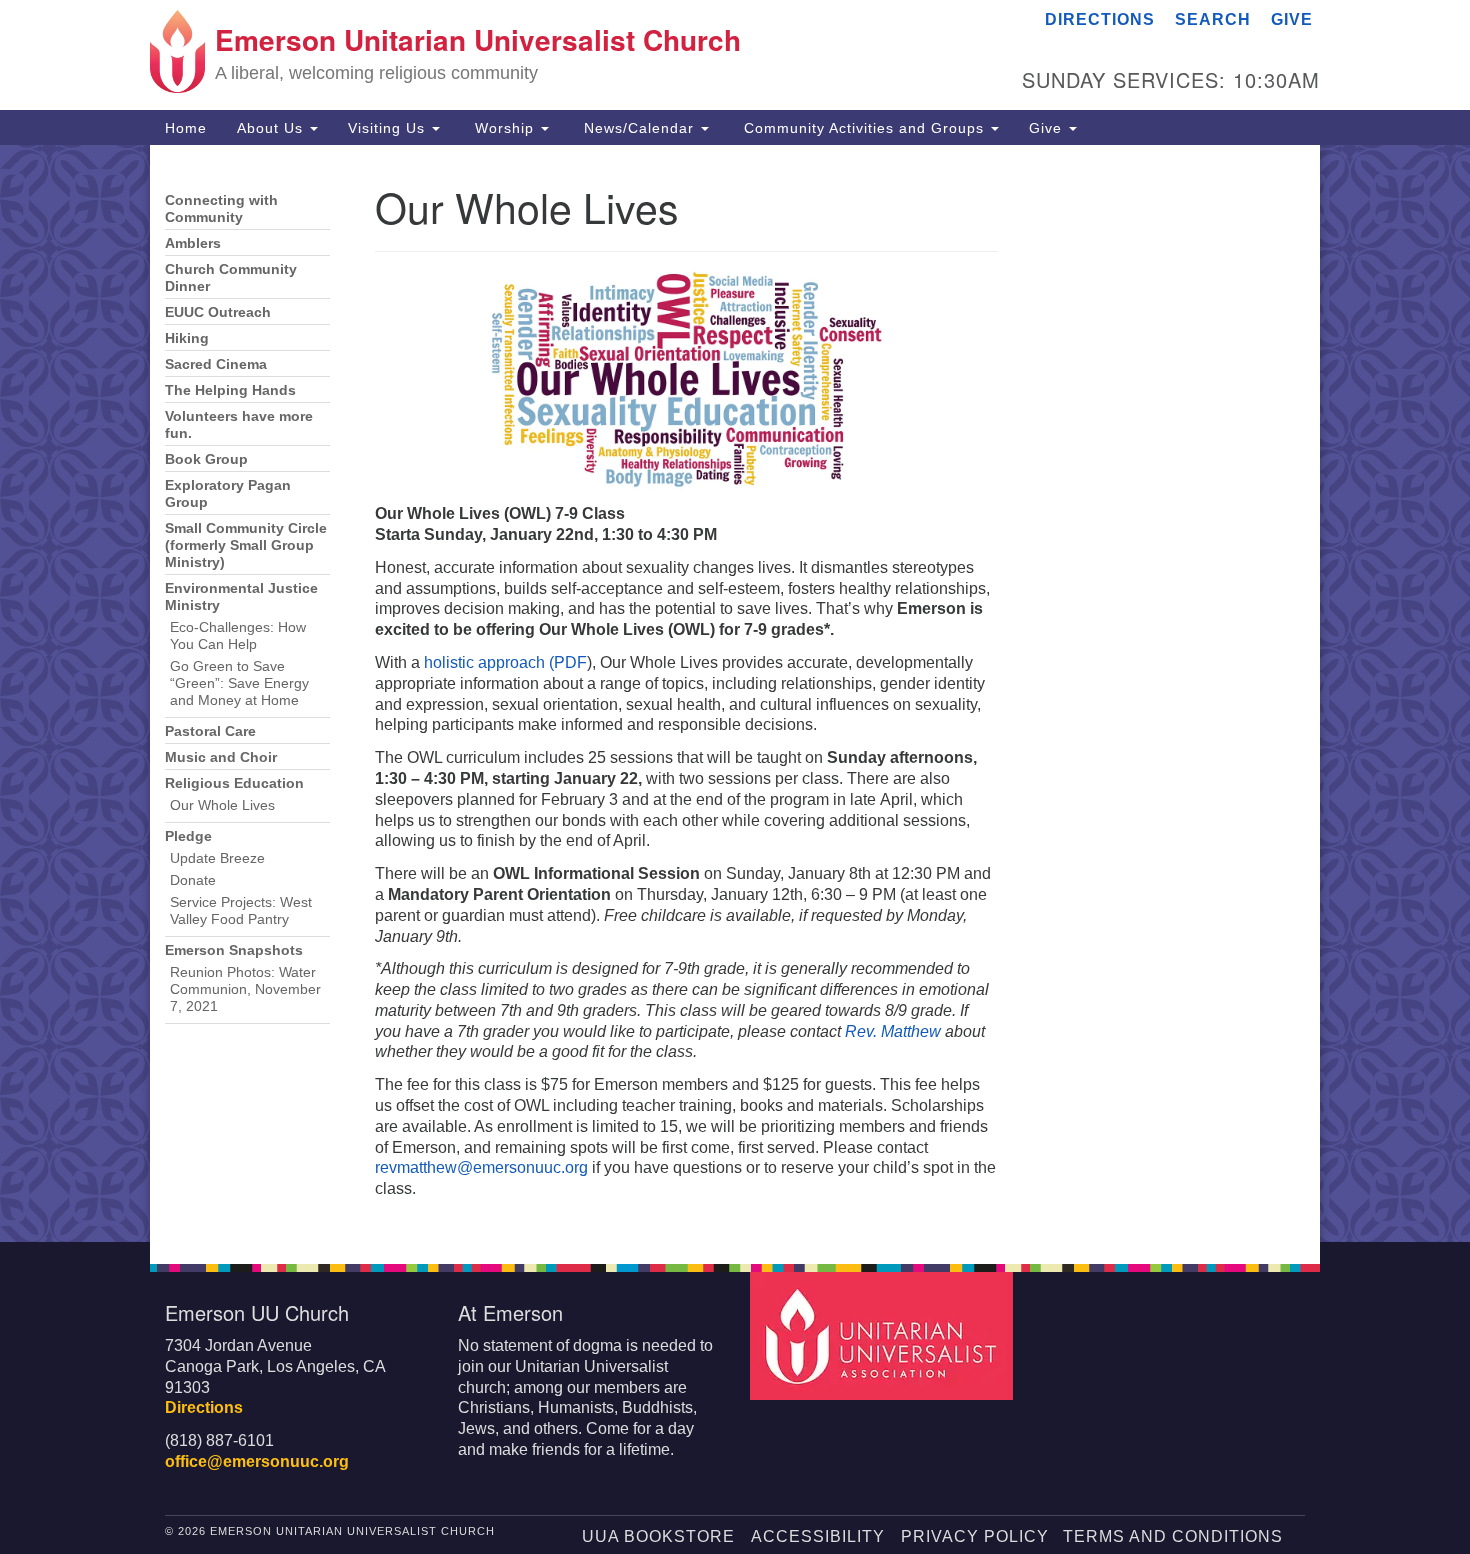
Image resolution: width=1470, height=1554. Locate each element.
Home (186, 128)
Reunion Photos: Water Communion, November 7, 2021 (245, 989)
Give (1292, 19)
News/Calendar (639, 128)
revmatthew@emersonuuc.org (481, 1167)
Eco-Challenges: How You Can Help (238, 636)
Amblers (193, 243)
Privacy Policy (975, 1536)
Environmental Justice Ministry (241, 597)
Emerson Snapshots (234, 950)
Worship (504, 128)
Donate (193, 880)
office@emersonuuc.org (257, 1461)
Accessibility (818, 1536)
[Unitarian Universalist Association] (884, 1334)
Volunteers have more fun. (239, 425)
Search (1213, 19)
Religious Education (234, 783)
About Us (272, 128)
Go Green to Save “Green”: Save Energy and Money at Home (239, 683)
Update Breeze (217, 858)
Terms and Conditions (1173, 1536)
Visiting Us (389, 128)
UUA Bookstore (658, 1536)
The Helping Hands (230, 390)
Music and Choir (221, 757)
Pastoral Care (210, 731)
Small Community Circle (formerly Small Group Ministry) (246, 545)
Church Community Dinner (231, 278)
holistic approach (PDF (505, 662)
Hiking (187, 338)
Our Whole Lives (222, 805)
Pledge (188, 836)
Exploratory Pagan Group (228, 494)
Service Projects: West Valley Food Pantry (241, 911)
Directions (1100, 19)
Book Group (206, 459)
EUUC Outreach (218, 312)
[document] (735, 693)
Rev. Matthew (893, 1031)
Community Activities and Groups (864, 128)
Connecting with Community (221, 209)
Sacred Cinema (216, 364)
